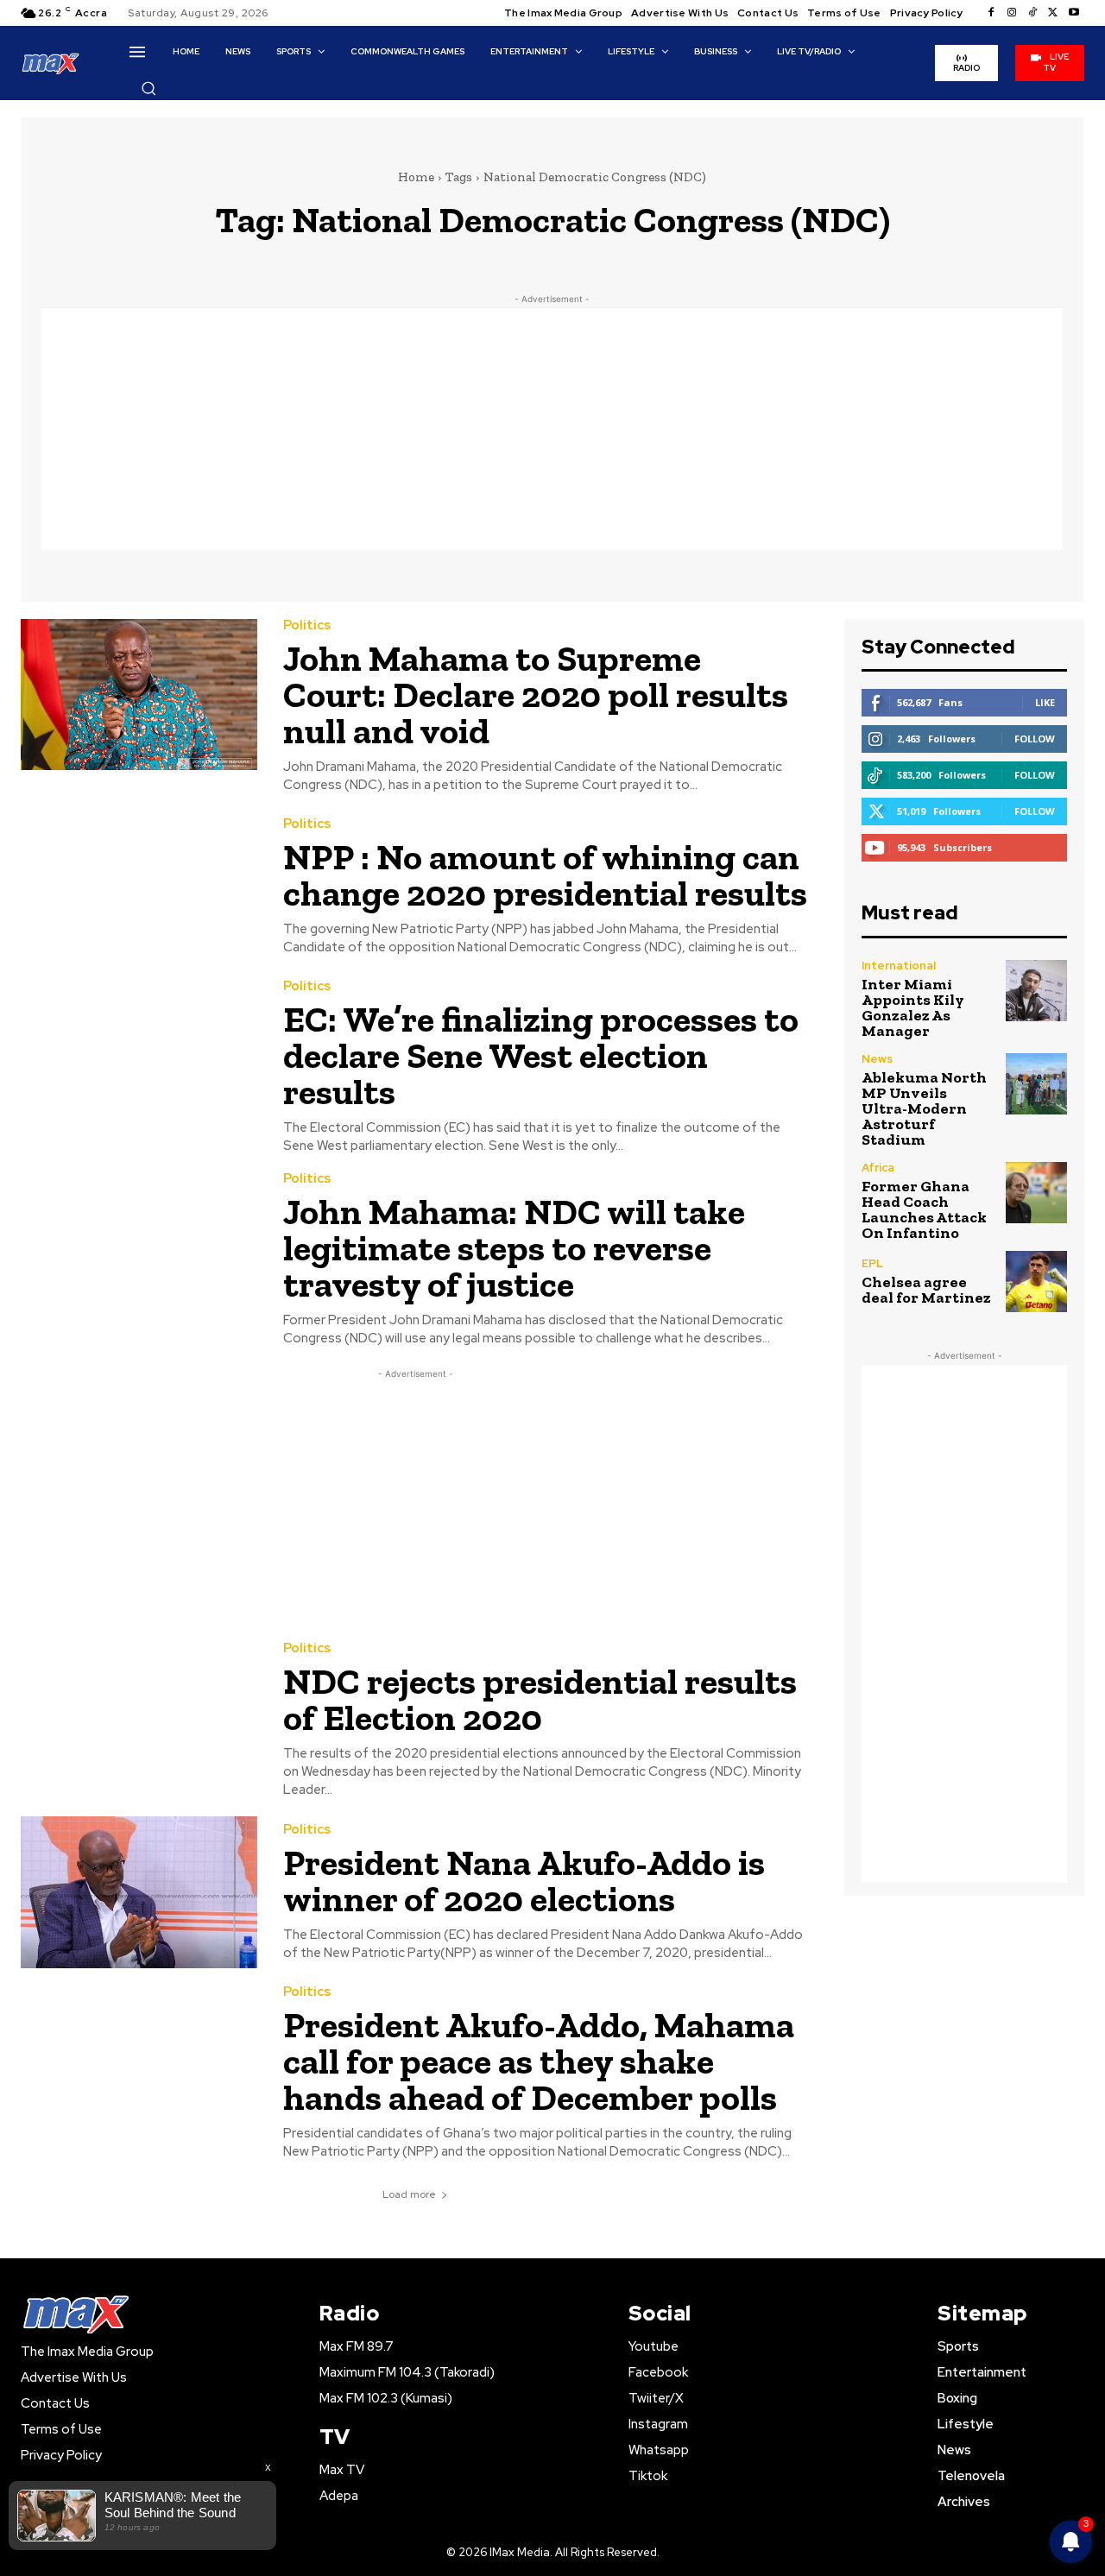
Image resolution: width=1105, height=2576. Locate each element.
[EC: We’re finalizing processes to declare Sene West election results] (139, 1055)
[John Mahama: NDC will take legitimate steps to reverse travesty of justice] (139, 1248)
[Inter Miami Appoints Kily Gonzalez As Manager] (1036, 991)
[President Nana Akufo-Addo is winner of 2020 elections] (139, 1892)
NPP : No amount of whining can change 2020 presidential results (545, 875)
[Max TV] (51, 63)
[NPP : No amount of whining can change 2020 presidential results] (139, 887)
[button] (148, 88)
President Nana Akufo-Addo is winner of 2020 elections (524, 1881)
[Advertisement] (552, 429)
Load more (409, 2194)
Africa (878, 1168)
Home (416, 177)
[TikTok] (1032, 13)
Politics (307, 625)
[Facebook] (991, 13)
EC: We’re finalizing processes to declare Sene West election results (541, 1055)
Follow (1035, 739)
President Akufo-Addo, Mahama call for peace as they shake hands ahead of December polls (539, 2061)
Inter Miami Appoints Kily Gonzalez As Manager (913, 1007)
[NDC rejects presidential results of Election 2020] (139, 1717)
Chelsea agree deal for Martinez (926, 1290)
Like (1045, 702)
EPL (872, 1263)
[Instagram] (1012, 13)
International (899, 966)
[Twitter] (1053, 13)
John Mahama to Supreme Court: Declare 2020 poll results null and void (536, 695)
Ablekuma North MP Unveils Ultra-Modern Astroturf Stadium (924, 1108)
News (877, 1059)
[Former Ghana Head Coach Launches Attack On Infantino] (1036, 1193)
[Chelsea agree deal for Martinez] (1036, 1282)
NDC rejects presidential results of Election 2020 (540, 1699)
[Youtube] (1074, 13)
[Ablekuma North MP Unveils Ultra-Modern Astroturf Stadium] (1036, 1084)
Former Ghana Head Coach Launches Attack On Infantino (924, 1209)
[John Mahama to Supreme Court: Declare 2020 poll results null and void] (139, 695)
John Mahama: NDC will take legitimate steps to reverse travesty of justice (514, 1248)
